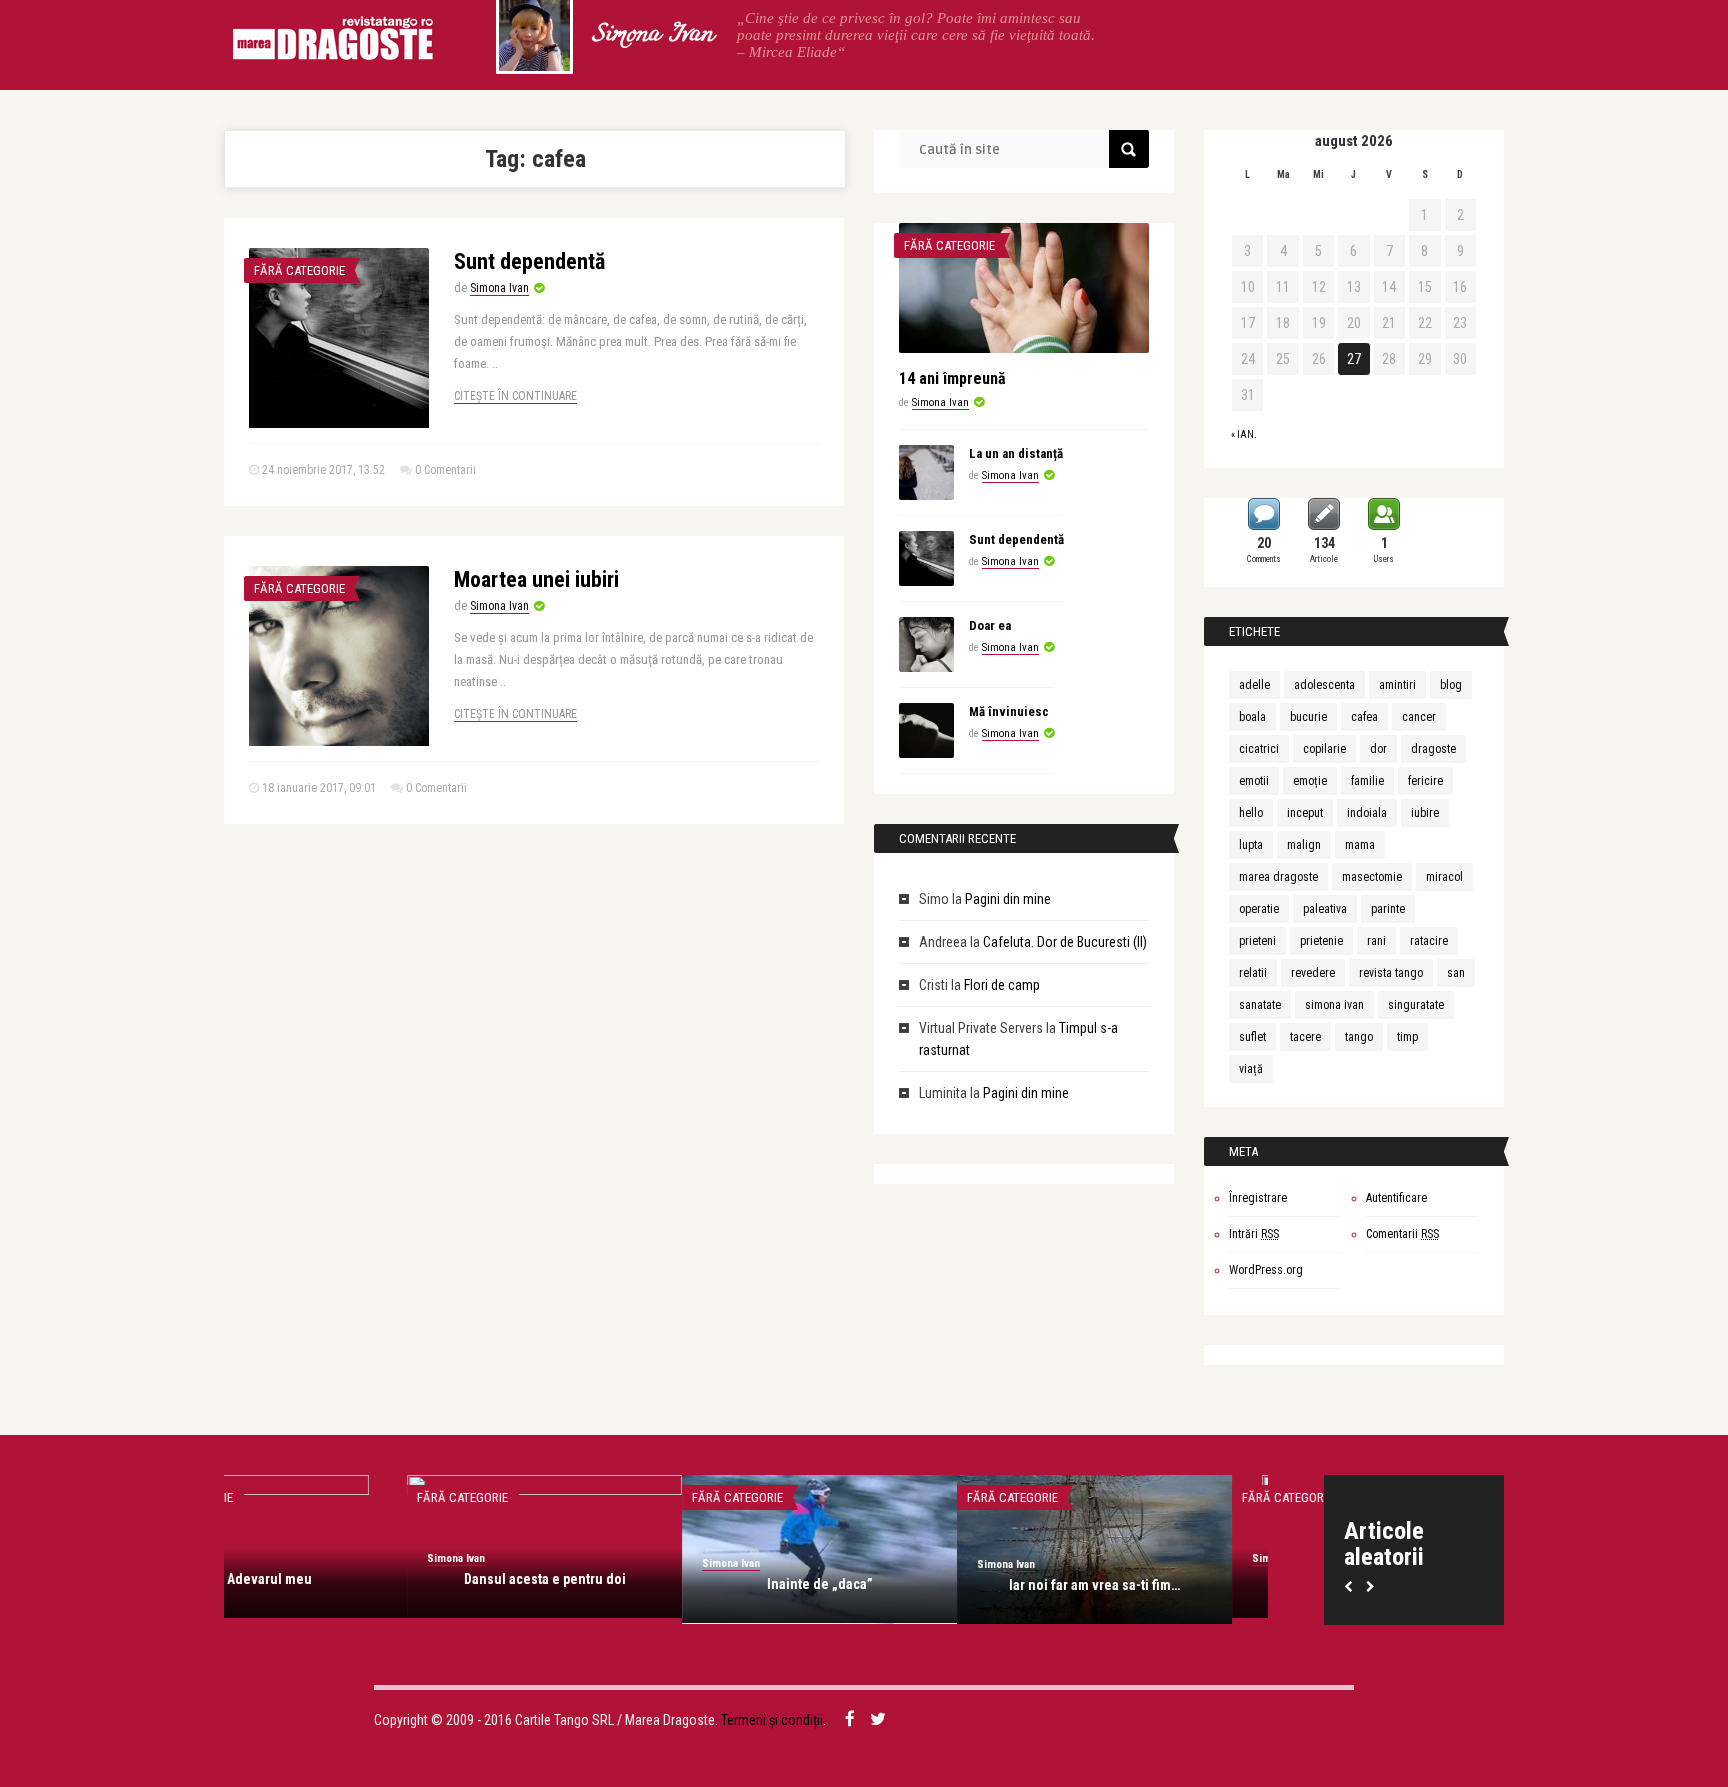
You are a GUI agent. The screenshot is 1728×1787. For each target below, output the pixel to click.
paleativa (1325, 909)
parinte (1388, 909)
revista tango (1391, 973)
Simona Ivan (652, 35)
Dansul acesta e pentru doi (362, 1579)
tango (1359, 1037)
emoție (1310, 781)
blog (1451, 685)
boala (1252, 717)
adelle (1254, 685)
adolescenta (1324, 685)
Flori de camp (1002, 985)
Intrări (1254, 1234)
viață (1251, 1069)
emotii (1254, 781)
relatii (1253, 973)
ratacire (1429, 941)
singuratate (1416, 1005)
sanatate (1260, 1005)
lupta (1251, 845)
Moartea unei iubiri (536, 579)
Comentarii (1402, 1234)
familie (1367, 781)
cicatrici (1259, 749)
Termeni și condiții (772, 1720)
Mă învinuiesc (1009, 711)
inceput (1305, 813)
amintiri (1397, 685)
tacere (1305, 1037)
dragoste (1433, 749)
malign (1304, 845)
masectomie (1372, 877)
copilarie (1324, 749)
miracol (1444, 877)
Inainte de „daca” (637, 1584)
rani (1376, 941)
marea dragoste (1278, 877)
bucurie (1308, 717)
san (1456, 973)
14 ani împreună (952, 378)
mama (1360, 845)
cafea (1364, 717)
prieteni (1257, 941)
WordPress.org (1266, 1270)
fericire (1425, 781)
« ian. (1244, 434)
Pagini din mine (1008, 899)
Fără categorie (299, 270)
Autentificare (1396, 1198)
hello (1251, 813)
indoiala (1367, 813)
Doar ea (990, 625)
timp (1407, 1037)
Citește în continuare (515, 396)
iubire (1425, 813)
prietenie (1321, 941)
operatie (1259, 909)
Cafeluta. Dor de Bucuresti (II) (1065, 942)
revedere (1313, 973)
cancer (1419, 717)
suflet (1252, 1037)
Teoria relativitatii (1187, 1579)
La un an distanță (1016, 453)
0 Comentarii (445, 470)
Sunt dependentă (529, 261)
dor (1378, 749)
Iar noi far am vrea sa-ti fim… (911, 1585)
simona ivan (1334, 1005)
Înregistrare (1258, 1198)
